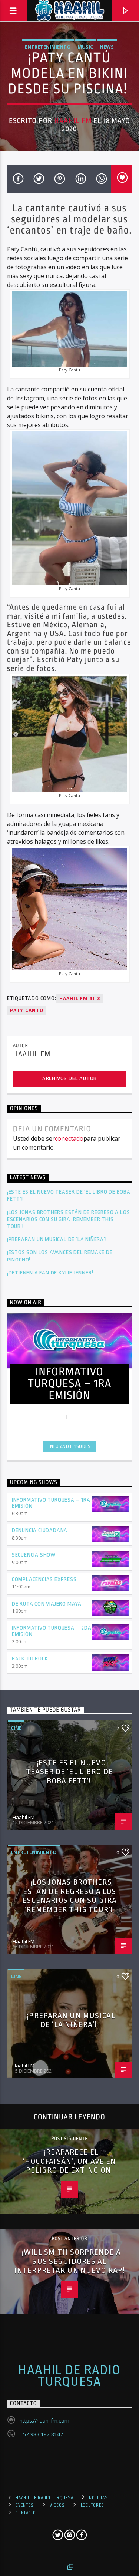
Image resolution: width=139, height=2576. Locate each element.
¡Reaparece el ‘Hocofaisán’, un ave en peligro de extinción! (70, 2161)
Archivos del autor (69, 1079)
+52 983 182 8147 (41, 2434)
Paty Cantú (27, 1010)
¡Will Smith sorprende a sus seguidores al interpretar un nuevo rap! (69, 2261)
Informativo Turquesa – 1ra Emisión (51, 1503)
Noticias (98, 2498)
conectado (69, 1138)
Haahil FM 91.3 (80, 998)
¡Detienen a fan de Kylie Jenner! (50, 1273)
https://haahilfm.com (44, 2420)
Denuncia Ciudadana (40, 1530)
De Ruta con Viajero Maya (47, 1604)
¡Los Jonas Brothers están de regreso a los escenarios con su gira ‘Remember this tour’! (69, 1219)
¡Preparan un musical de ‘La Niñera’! (58, 1239)
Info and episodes (69, 1446)
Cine (16, 1728)
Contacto (26, 2513)
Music (85, 47)
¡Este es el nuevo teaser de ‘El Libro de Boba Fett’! (69, 1196)
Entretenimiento (48, 47)
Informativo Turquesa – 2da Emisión (52, 1631)
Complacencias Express (44, 1579)
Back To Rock (30, 1659)
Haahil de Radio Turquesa (69, 2376)
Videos (57, 2505)
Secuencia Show (34, 1555)
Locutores (92, 2505)
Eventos (25, 2505)
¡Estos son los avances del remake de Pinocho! (60, 1256)
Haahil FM (73, 121)
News (107, 47)
